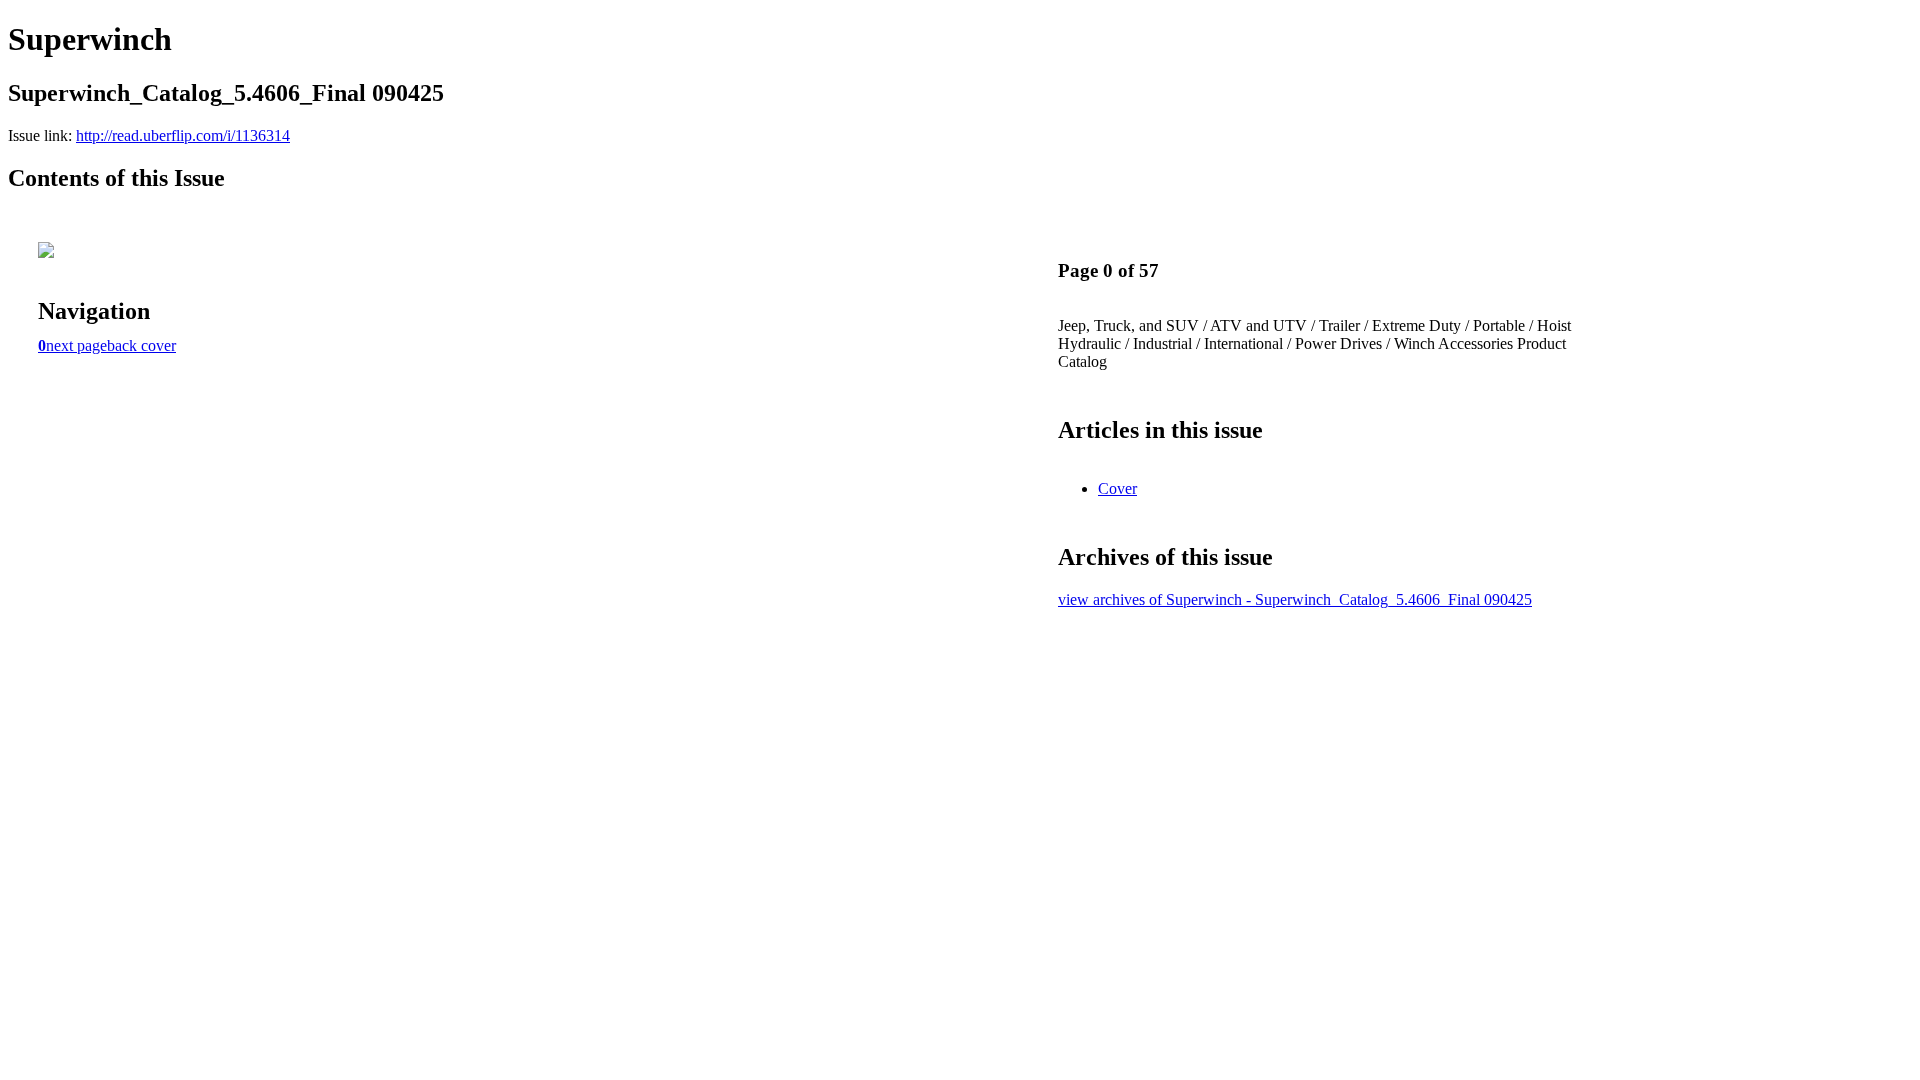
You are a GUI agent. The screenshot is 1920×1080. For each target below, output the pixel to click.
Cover (1117, 488)
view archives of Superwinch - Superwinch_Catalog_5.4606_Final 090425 (1295, 599)
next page (76, 345)
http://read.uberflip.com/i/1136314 (183, 135)
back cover (141, 345)
